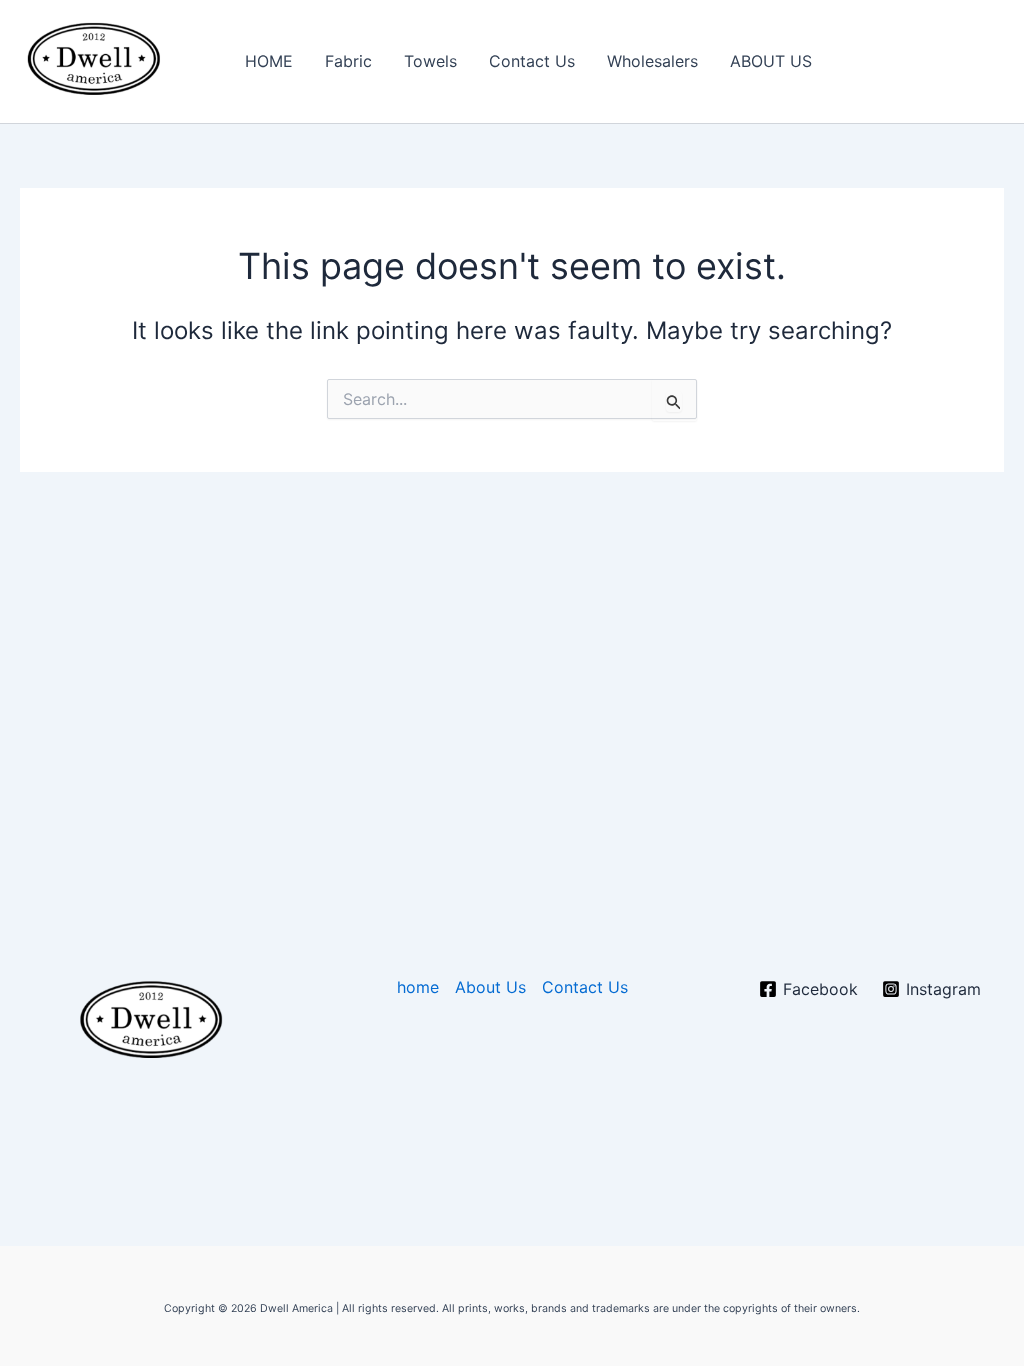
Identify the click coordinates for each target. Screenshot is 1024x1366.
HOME (269, 61)
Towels (430, 61)
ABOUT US (771, 61)
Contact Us (532, 61)
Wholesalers (652, 61)
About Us (490, 987)
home (418, 987)
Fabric (348, 61)
